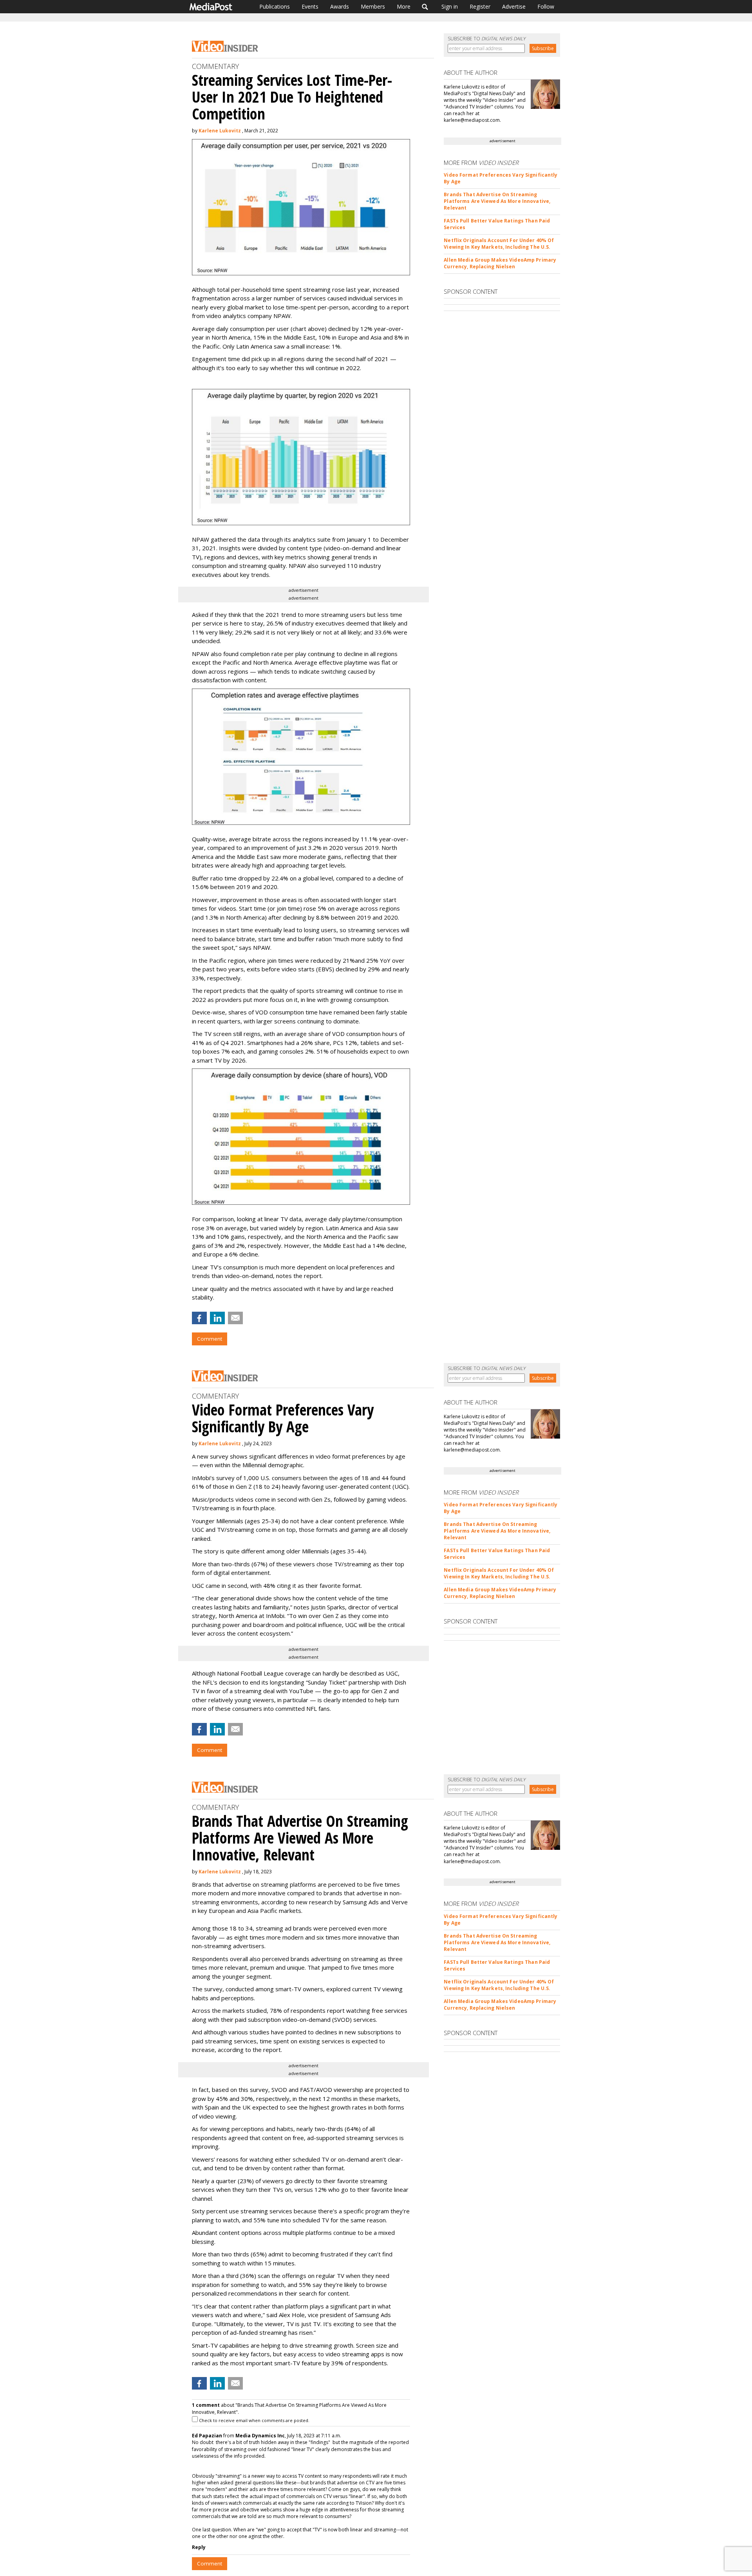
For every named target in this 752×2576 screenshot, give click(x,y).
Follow (546, 6)
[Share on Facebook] (199, 1318)
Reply (199, 2547)
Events (310, 6)
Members (373, 6)
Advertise (514, 6)
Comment (210, 1339)
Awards (340, 6)
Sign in (450, 6)
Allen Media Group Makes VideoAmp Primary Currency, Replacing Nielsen (500, 263)
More (404, 6)
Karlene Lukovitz (220, 131)
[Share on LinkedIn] (217, 1318)
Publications (275, 6)
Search (425, 7)
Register (480, 6)
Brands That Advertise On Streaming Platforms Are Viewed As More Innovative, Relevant (497, 201)
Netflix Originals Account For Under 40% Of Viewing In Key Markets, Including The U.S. (499, 244)
